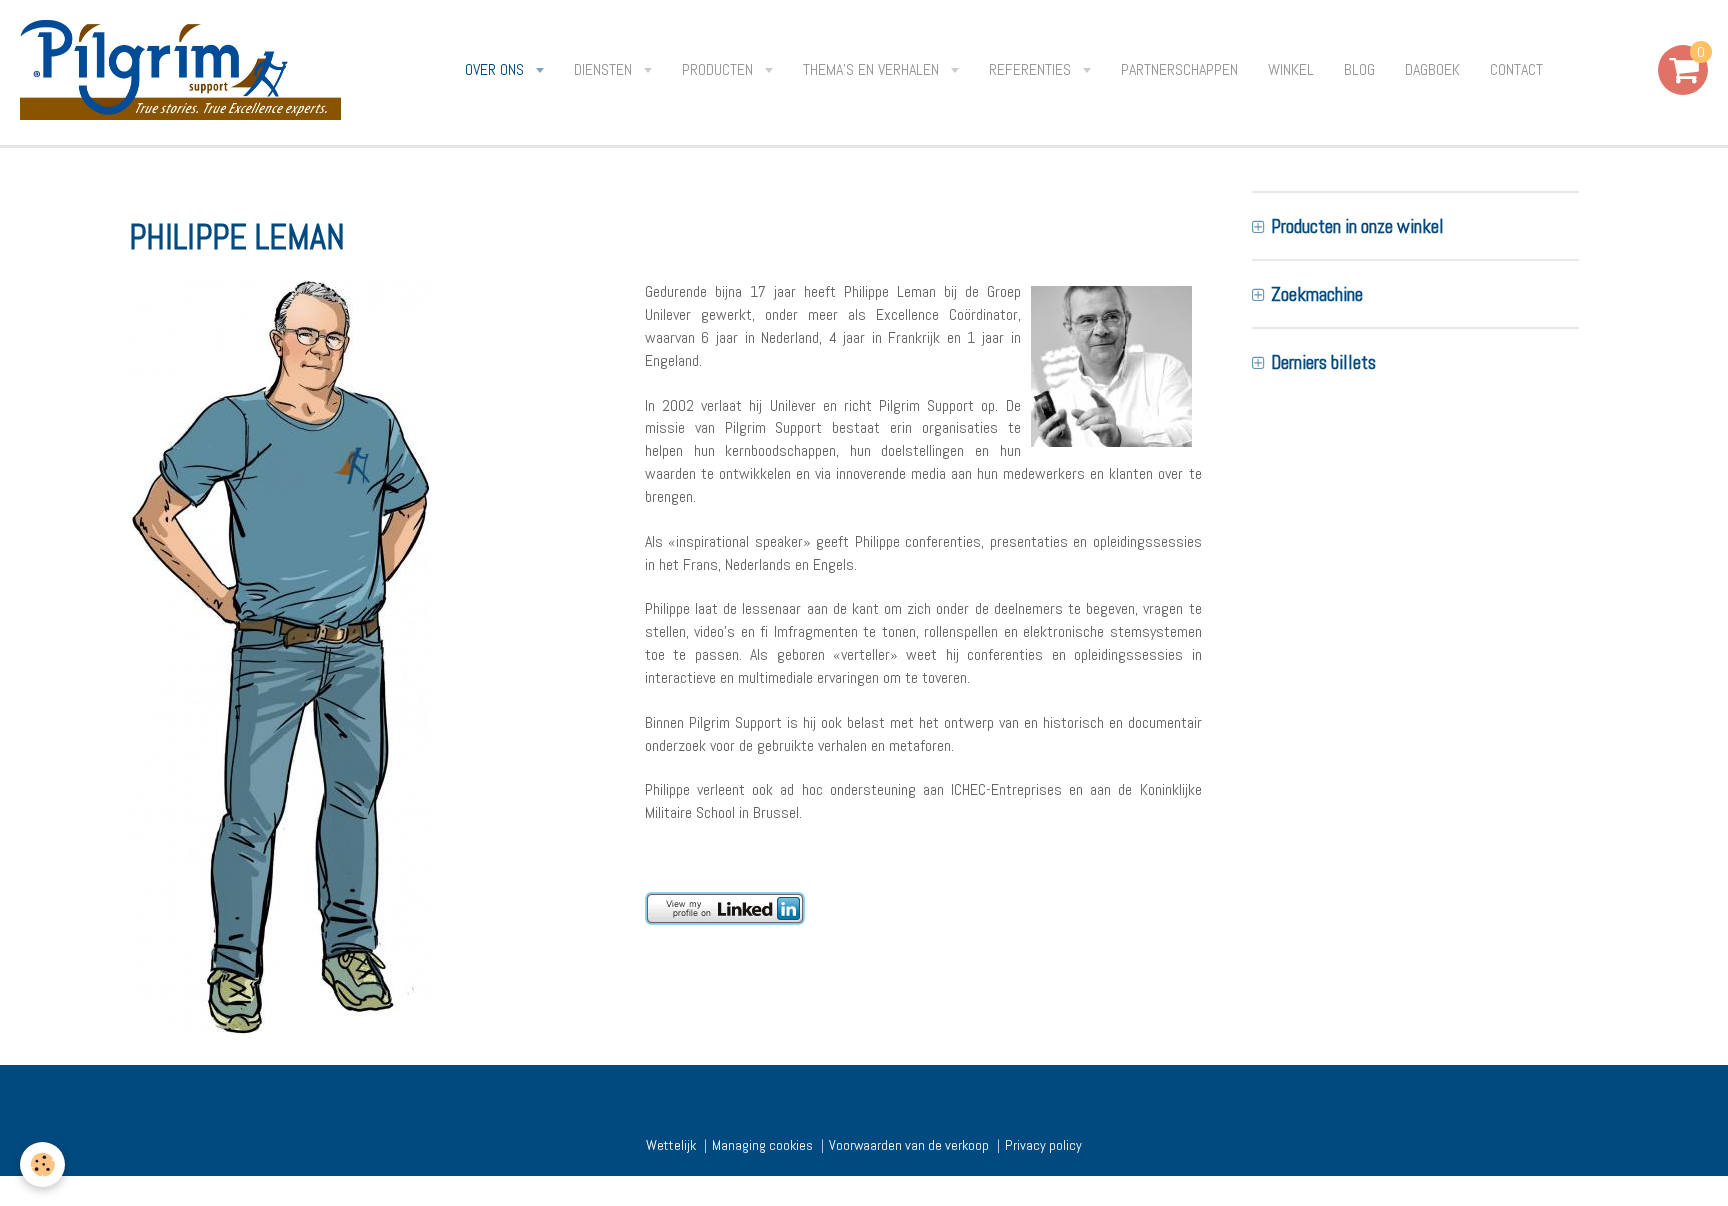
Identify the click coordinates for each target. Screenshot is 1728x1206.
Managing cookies (762, 1145)
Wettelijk (671, 1145)
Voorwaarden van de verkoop (909, 1145)
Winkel (1291, 69)
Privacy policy (1043, 1145)
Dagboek (1432, 69)
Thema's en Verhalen (873, 69)
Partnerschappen (1179, 69)
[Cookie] (42, 1164)
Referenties (1032, 69)
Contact (1516, 69)
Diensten (605, 69)
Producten (719, 69)
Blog (1359, 69)
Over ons (496, 69)
